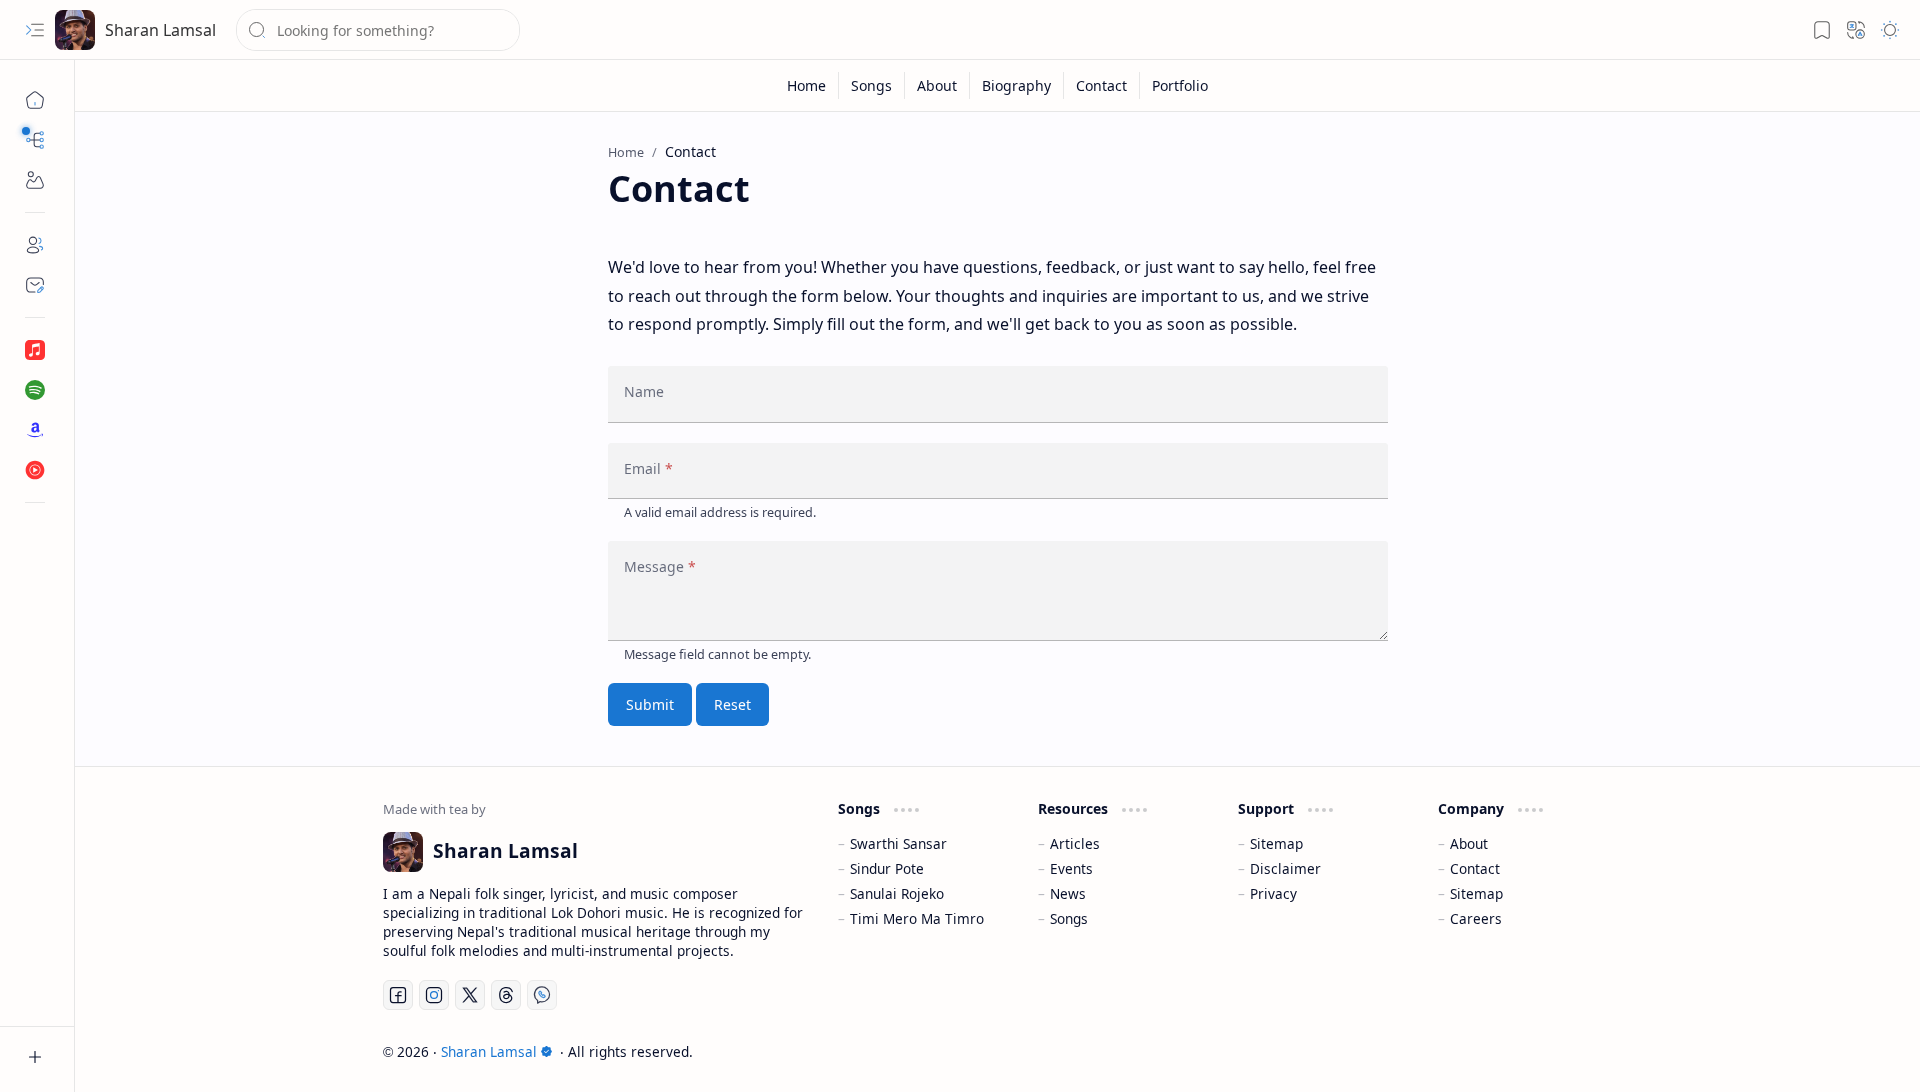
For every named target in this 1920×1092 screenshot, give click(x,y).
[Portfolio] (1180, 85)
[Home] (35, 100)
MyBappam (1576, 1051)
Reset (732, 704)
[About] (35, 245)
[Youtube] (35, 470)
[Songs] (872, 85)
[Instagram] (434, 995)
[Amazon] (35, 430)
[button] (35, 30)
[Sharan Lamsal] (75, 30)
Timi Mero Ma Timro (917, 918)
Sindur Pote (887, 868)
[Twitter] (470, 995)
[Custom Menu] (35, 180)
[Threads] (506, 995)
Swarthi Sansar (898, 843)
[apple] (35, 350)
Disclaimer (1285, 868)
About (1469, 843)
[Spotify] (35, 390)
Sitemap (1276, 843)
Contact (1475, 868)
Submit (650, 704)
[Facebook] (398, 995)
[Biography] (1017, 85)
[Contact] (35, 285)
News (1068, 893)
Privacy (1273, 893)
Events (1071, 868)
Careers (1476, 918)
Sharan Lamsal (160, 30)
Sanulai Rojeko (897, 893)
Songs (1069, 918)
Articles (1075, 843)
